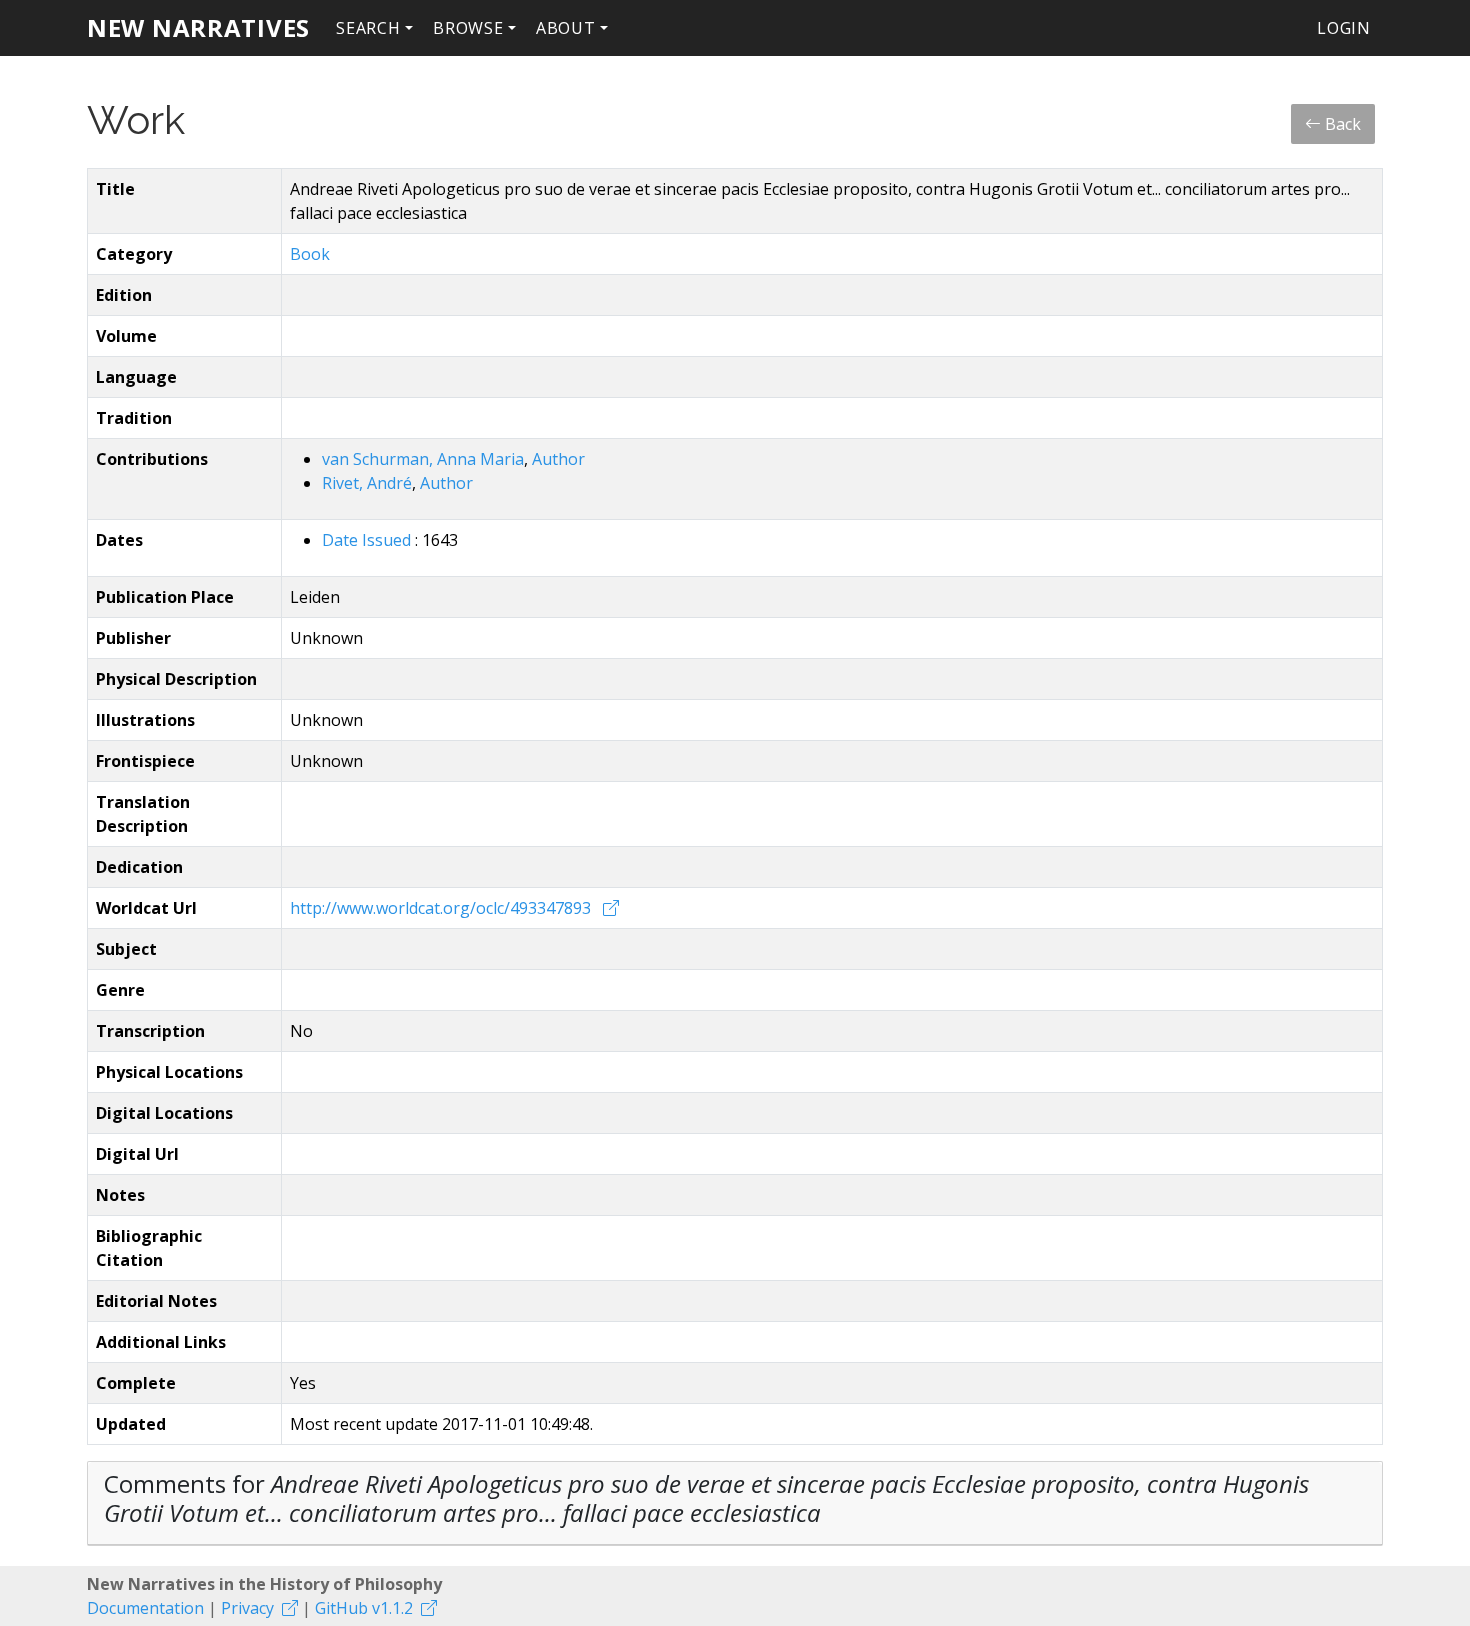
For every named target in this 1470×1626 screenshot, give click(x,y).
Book (310, 254)
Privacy (247, 1608)
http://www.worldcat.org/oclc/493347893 (442, 908)
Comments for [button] (706, 1498)
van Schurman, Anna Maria (423, 459)
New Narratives (198, 27)
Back (1341, 124)
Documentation (145, 1608)
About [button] (566, 28)
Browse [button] (468, 28)
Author (558, 459)
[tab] (735, 1503)
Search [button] (368, 28)
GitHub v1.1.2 (364, 1608)
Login (1344, 28)
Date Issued (368, 540)
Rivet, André (367, 483)
